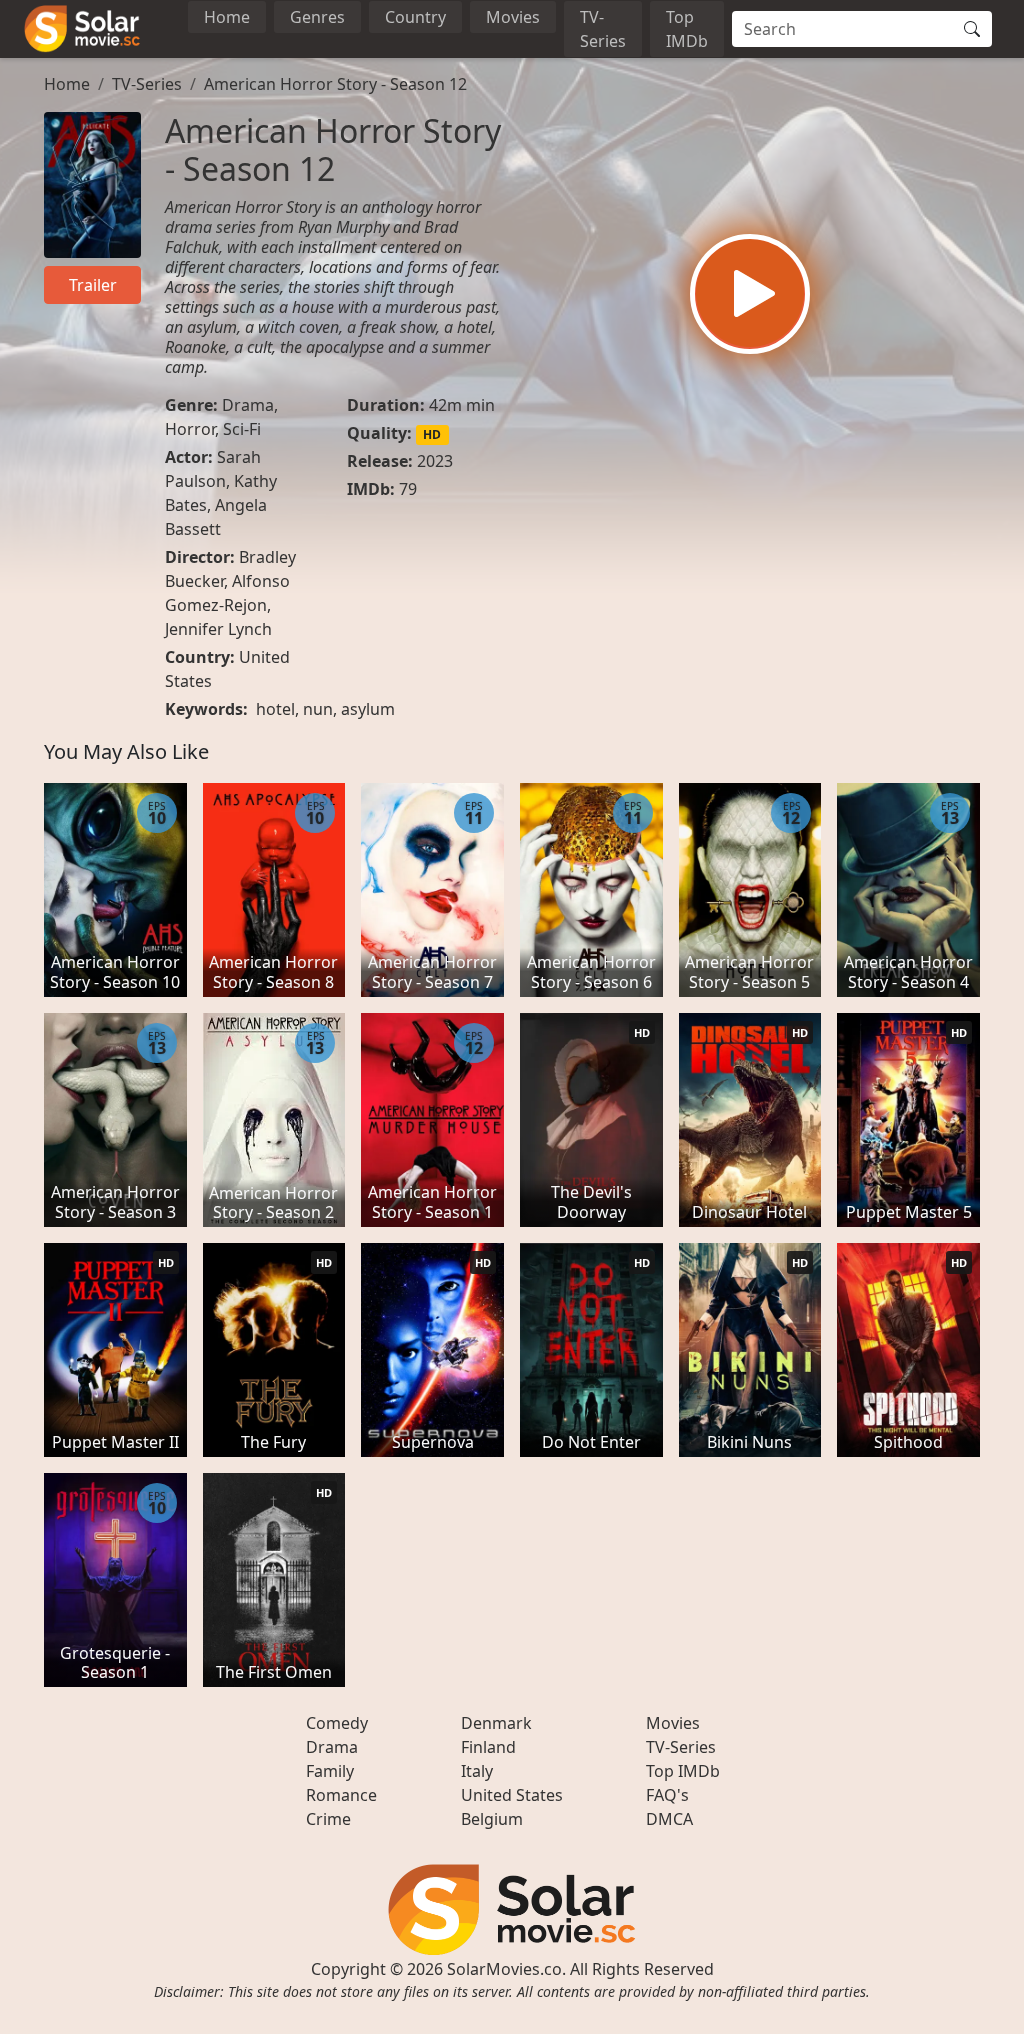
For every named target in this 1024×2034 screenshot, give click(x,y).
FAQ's (667, 1795)
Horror (190, 429)
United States (512, 1795)
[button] (750, 294)
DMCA (669, 1819)
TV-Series (603, 29)
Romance (341, 1795)
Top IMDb (687, 29)
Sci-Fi (242, 429)
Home (227, 17)
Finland (488, 1747)
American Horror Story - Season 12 (335, 84)
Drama (248, 405)
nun (318, 709)
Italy (477, 1771)
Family (330, 1771)
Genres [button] (317, 17)
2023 (435, 461)
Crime (328, 1819)
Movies (513, 17)
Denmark (496, 1723)
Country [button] (415, 17)
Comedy (337, 1723)
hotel (275, 709)
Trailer (93, 285)
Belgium (492, 1819)
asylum (368, 709)
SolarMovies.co (504, 1969)
